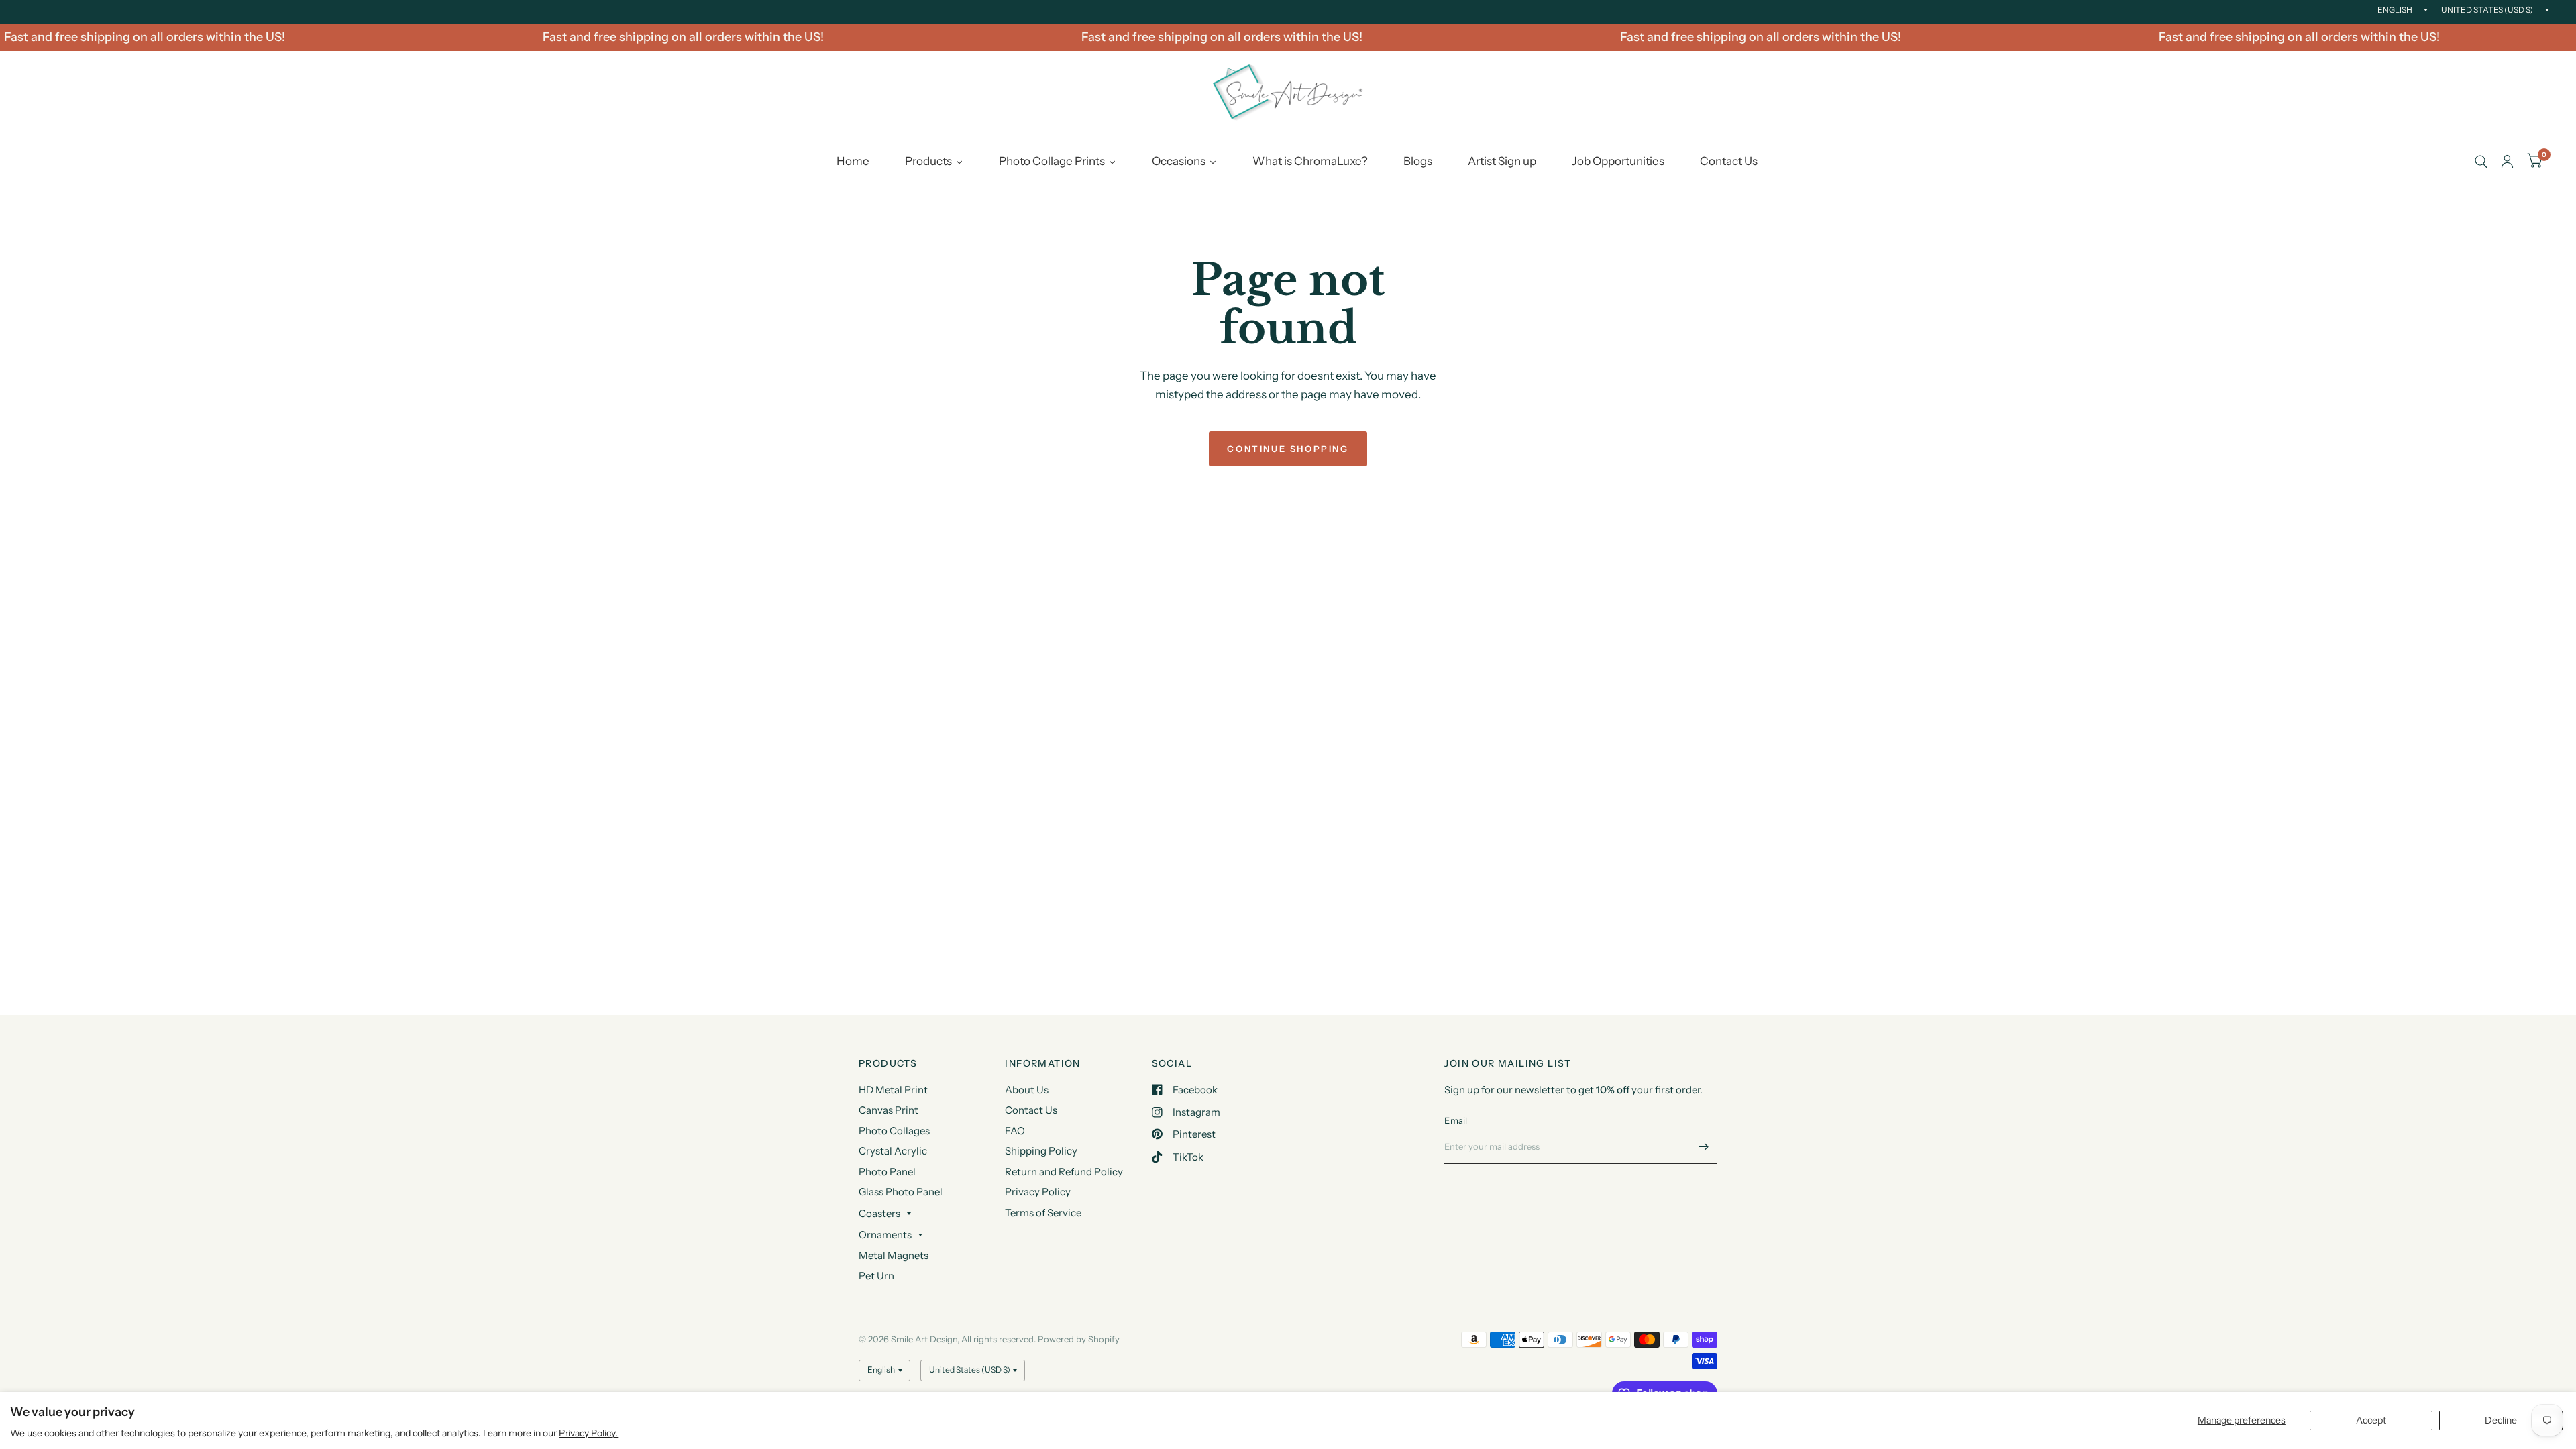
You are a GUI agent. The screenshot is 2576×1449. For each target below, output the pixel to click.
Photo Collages (894, 1131)
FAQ (1015, 1131)
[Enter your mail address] (1704, 1146)
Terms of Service (1043, 1213)
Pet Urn (876, 1276)
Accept (2371, 1420)
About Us (1027, 1090)
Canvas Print (889, 1110)
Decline (2501, 1420)
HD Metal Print (893, 1090)
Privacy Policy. (588, 1433)
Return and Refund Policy (1064, 1172)
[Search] (2481, 162)
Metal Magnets (894, 1255)
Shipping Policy (1041, 1151)
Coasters (879, 1213)
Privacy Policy (1038, 1192)
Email (1456, 1120)
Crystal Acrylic (893, 1151)
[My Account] (2507, 162)
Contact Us (1031, 1110)
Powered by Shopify (1079, 1339)
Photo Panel (887, 1172)
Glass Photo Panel (901, 1192)
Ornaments (885, 1235)
